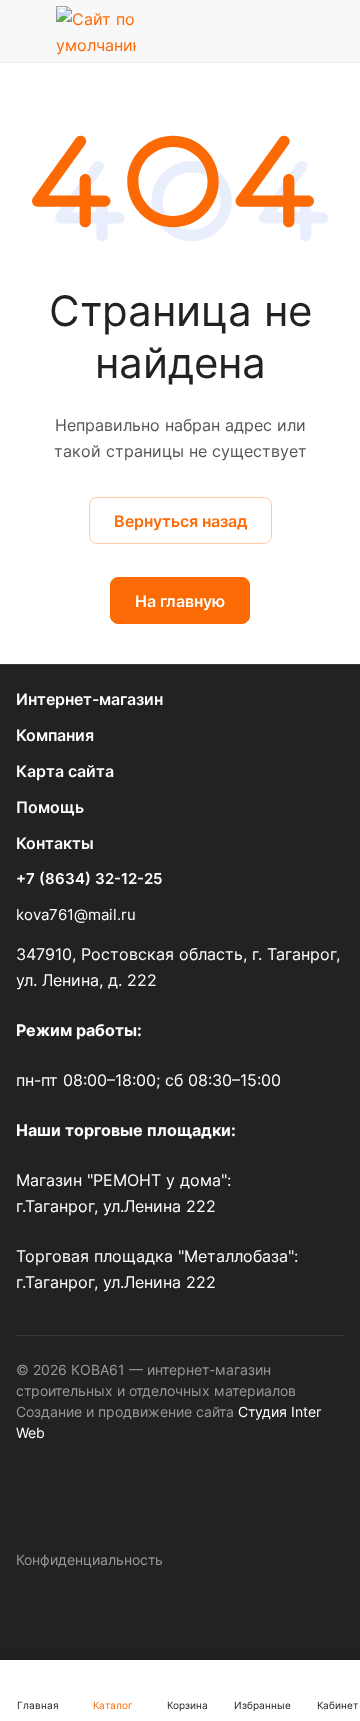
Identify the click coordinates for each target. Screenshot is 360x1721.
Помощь (50, 807)
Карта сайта (65, 771)
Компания (55, 735)
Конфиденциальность (89, 1559)
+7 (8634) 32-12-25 (89, 879)
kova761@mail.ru (76, 914)
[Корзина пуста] (328, 31)
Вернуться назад (180, 521)
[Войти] (283, 31)
